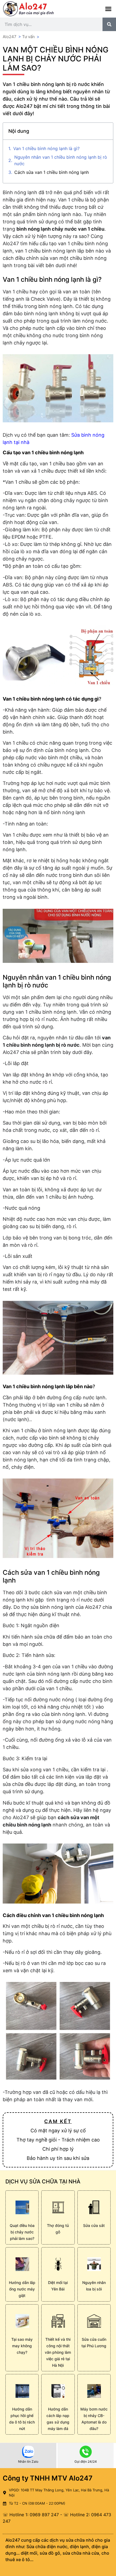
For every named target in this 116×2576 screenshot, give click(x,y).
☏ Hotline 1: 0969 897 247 (31, 2515)
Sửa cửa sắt (94, 2225)
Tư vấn (28, 37)
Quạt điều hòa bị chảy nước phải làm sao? (22, 2232)
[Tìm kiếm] (109, 24)
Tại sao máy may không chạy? (22, 2346)
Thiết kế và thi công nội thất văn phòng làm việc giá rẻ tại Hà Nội (58, 2352)
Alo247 (10, 37)
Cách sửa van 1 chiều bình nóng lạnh (52, 172)
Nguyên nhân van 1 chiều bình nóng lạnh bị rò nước (61, 160)
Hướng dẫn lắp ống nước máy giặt (22, 2289)
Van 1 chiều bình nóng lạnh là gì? (46, 148)
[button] (108, 9)
